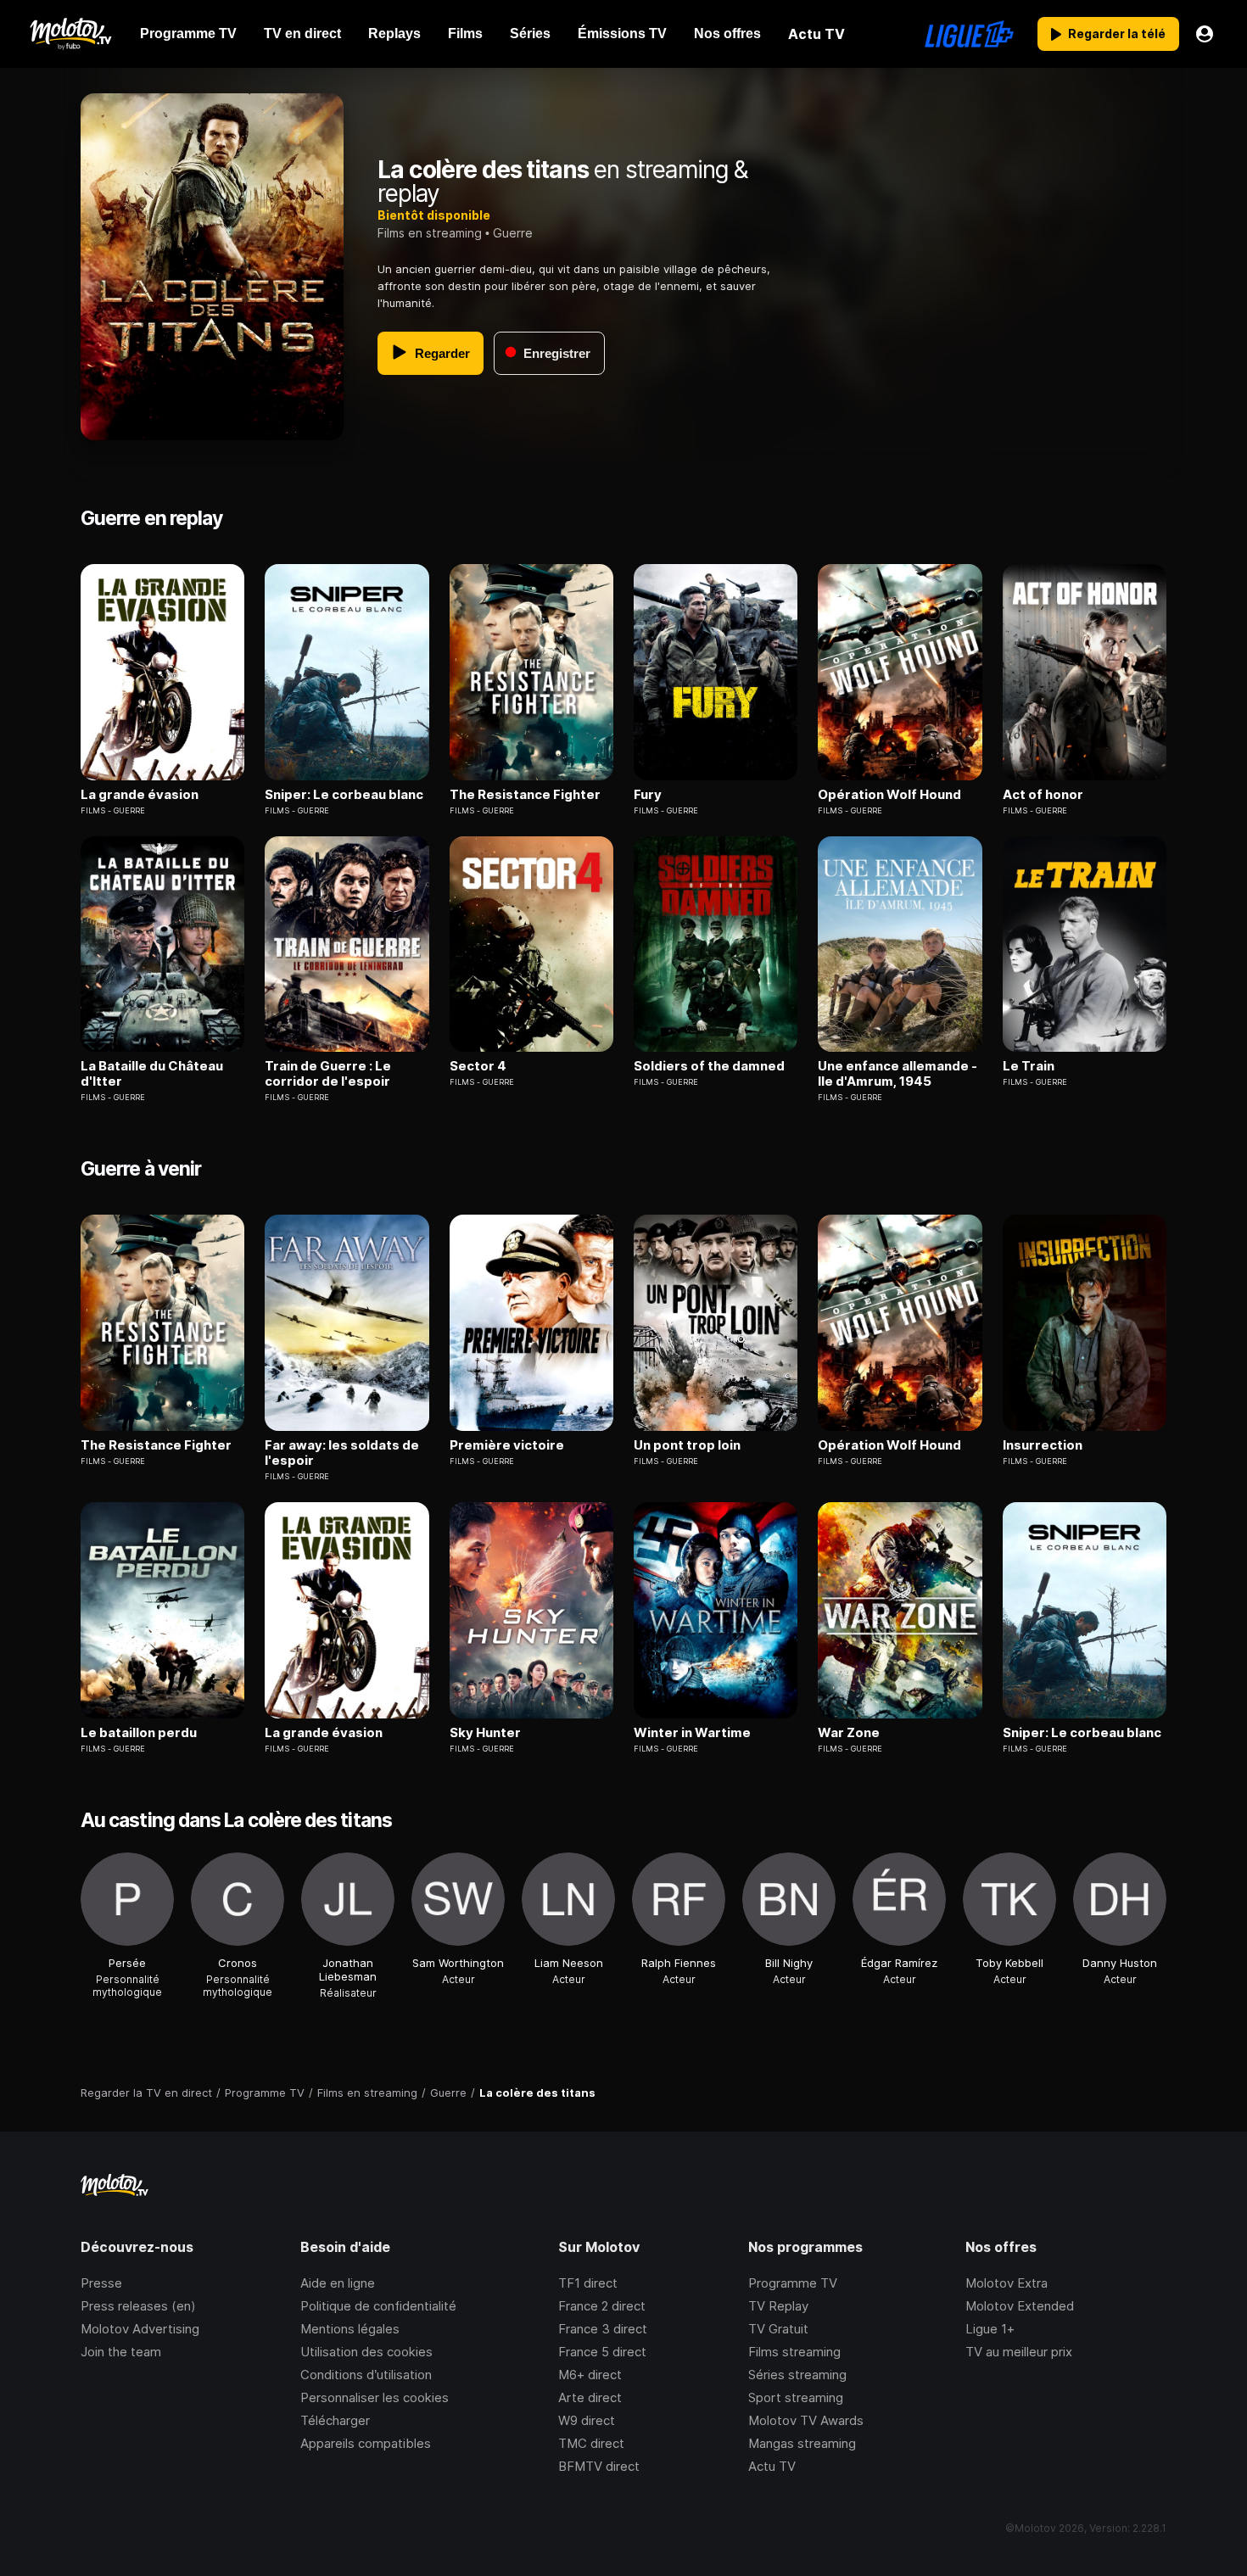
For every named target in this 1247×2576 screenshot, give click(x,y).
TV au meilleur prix (1019, 2352)
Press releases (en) (138, 2306)
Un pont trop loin (687, 1445)
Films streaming (794, 2352)
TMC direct (591, 2443)
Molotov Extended (1020, 2306)
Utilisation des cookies (366, 2352)
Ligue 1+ (990, 2329)
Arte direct (590, 2397)
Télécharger (335, 2420)
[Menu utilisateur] (1205, 34)
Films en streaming (430, 233)
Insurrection (1043, 1445)
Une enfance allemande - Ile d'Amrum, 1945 (898, 1074)
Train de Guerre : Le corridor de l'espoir (328, 1074)
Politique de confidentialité (378, 2306)
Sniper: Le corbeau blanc (344, 795)
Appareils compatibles (366, 2443)
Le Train (1029, 1066)
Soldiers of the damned (709, 1066)
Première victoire (507, 1445)
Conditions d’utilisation (366, 2375)
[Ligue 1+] (969, 34)
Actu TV (772, 2466)
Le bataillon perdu (139, 1733)
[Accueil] (70, 34)
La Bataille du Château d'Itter (152, 1074)
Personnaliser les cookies (375, 2397)
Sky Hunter (485, 1733)
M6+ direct (590, 2375)
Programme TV (793, 2283)
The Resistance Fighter (525, 795)
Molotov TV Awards (806, 2420)
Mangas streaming (802, 2443)
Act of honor (1043, 795)
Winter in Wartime (692, 1733)
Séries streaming (797, 2375)
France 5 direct (602, 2352)
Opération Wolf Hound (889, 795)
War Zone (849, 1733)
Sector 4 (478, 1066)
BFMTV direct (599, 2466)
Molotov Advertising (140, 2329)
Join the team (121, 2352)
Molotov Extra (1007, 2283)
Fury (648, 795)
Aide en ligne (338, 2283)
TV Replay (778, 2306)
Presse (101, 2283)
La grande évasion (140, 795)
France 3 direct (603, 2329)
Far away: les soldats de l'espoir (342, 1453)
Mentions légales (350, 2329)
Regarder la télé (1117, 34)
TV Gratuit (778, 2329)
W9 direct (587, 2420)
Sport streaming (796, 2397)
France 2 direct (602, 2306)
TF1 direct (588, 2283)
